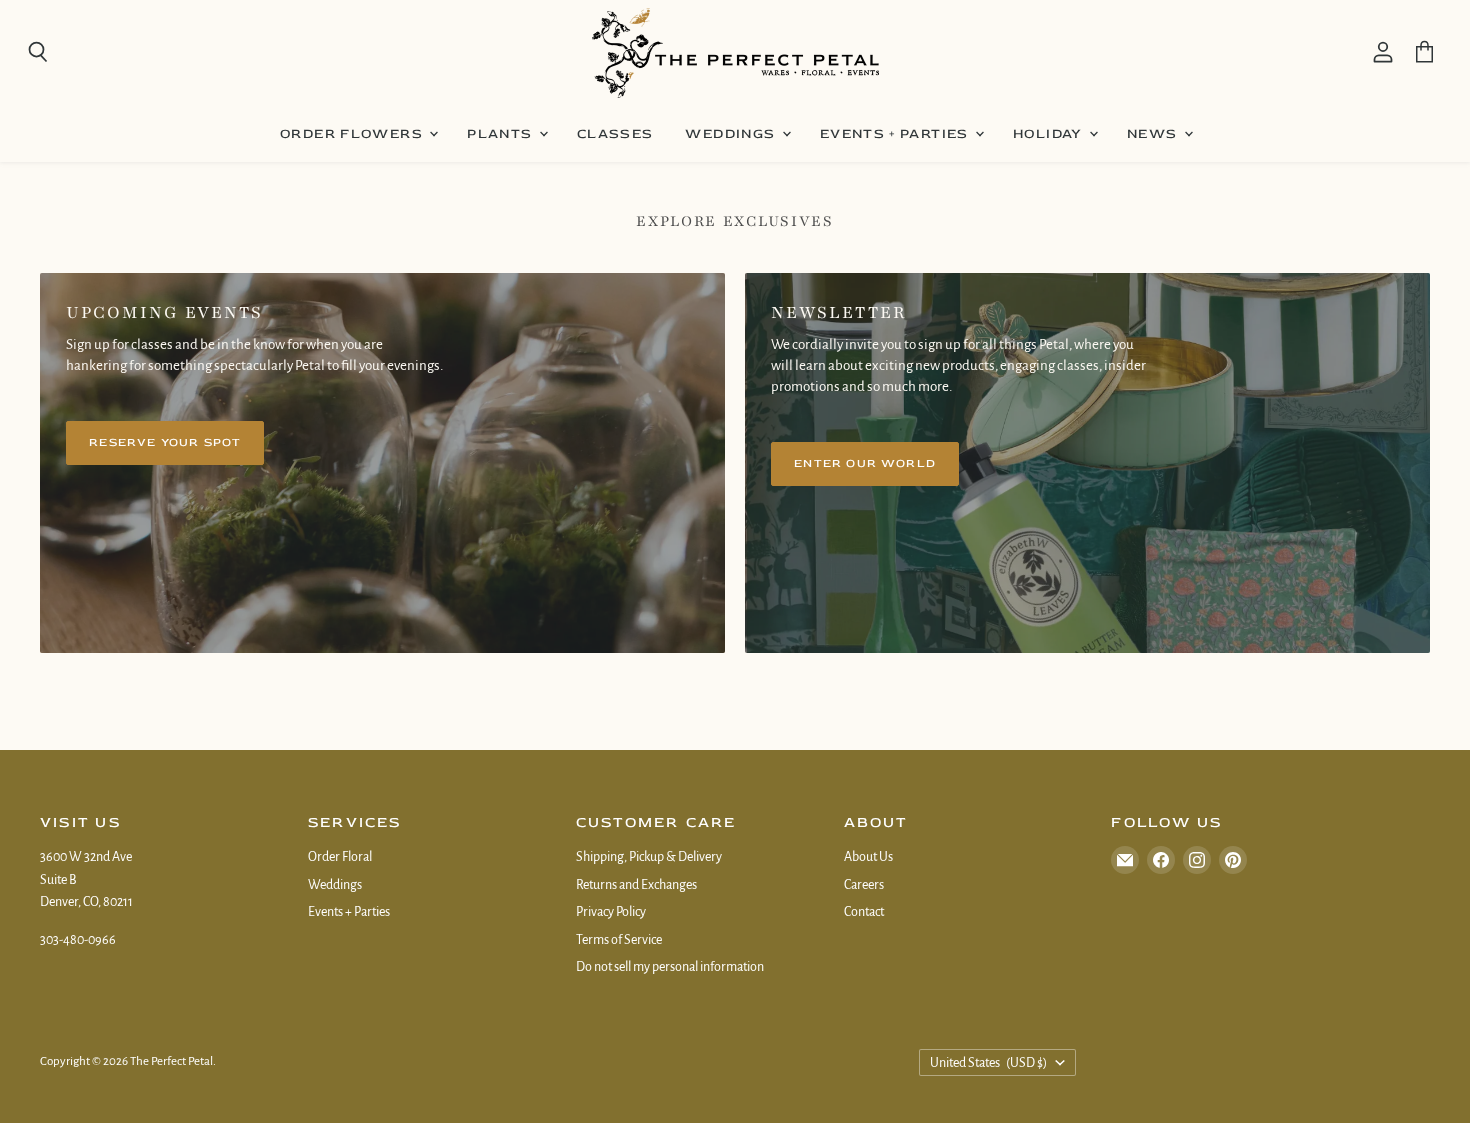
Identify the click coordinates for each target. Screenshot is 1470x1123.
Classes (615, 133)
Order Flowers (353, 133)
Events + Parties (896, 133)
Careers (864, 885)
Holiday (1050, 133)
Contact (864, 912)
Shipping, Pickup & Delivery (649, 857)
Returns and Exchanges (636, 885)
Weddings (732, 133)
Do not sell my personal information (670, 967)
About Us (868, 857)
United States (988, 1063)
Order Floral (340, 857)
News (1154, 133)
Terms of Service (619, 940)
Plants (502, 133)
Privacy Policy (611, 912)
